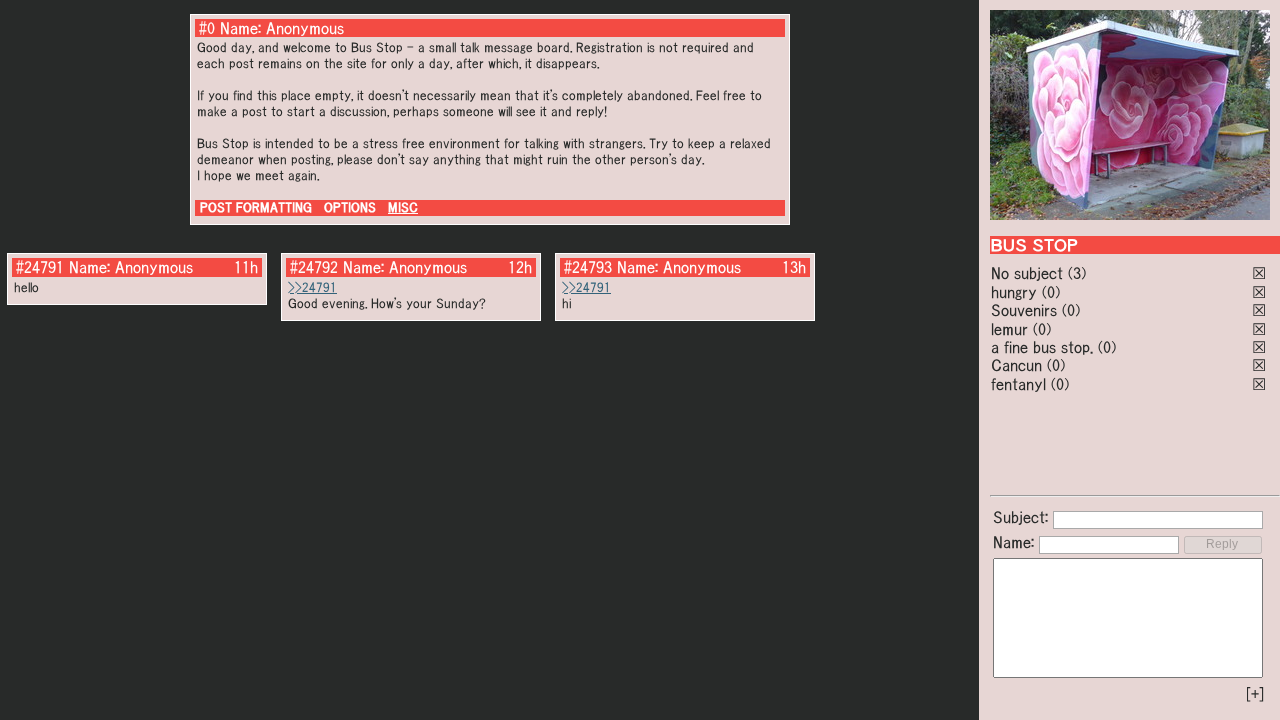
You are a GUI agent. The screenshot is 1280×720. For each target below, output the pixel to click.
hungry (1014, 292)
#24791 (40, 267)
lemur (1009, 329)
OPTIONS (350, 207)
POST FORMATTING (256, 207)
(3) (1077, 273)
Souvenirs (1024, 310)
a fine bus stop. (1042, 347)
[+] (1255, 694)
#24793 (588, 267)
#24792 (314, 267)
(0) (1051, 292)
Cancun (1016, 365)
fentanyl (1018, 384)
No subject (1029, 273)
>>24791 (312, 287)
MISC (403, 207)
